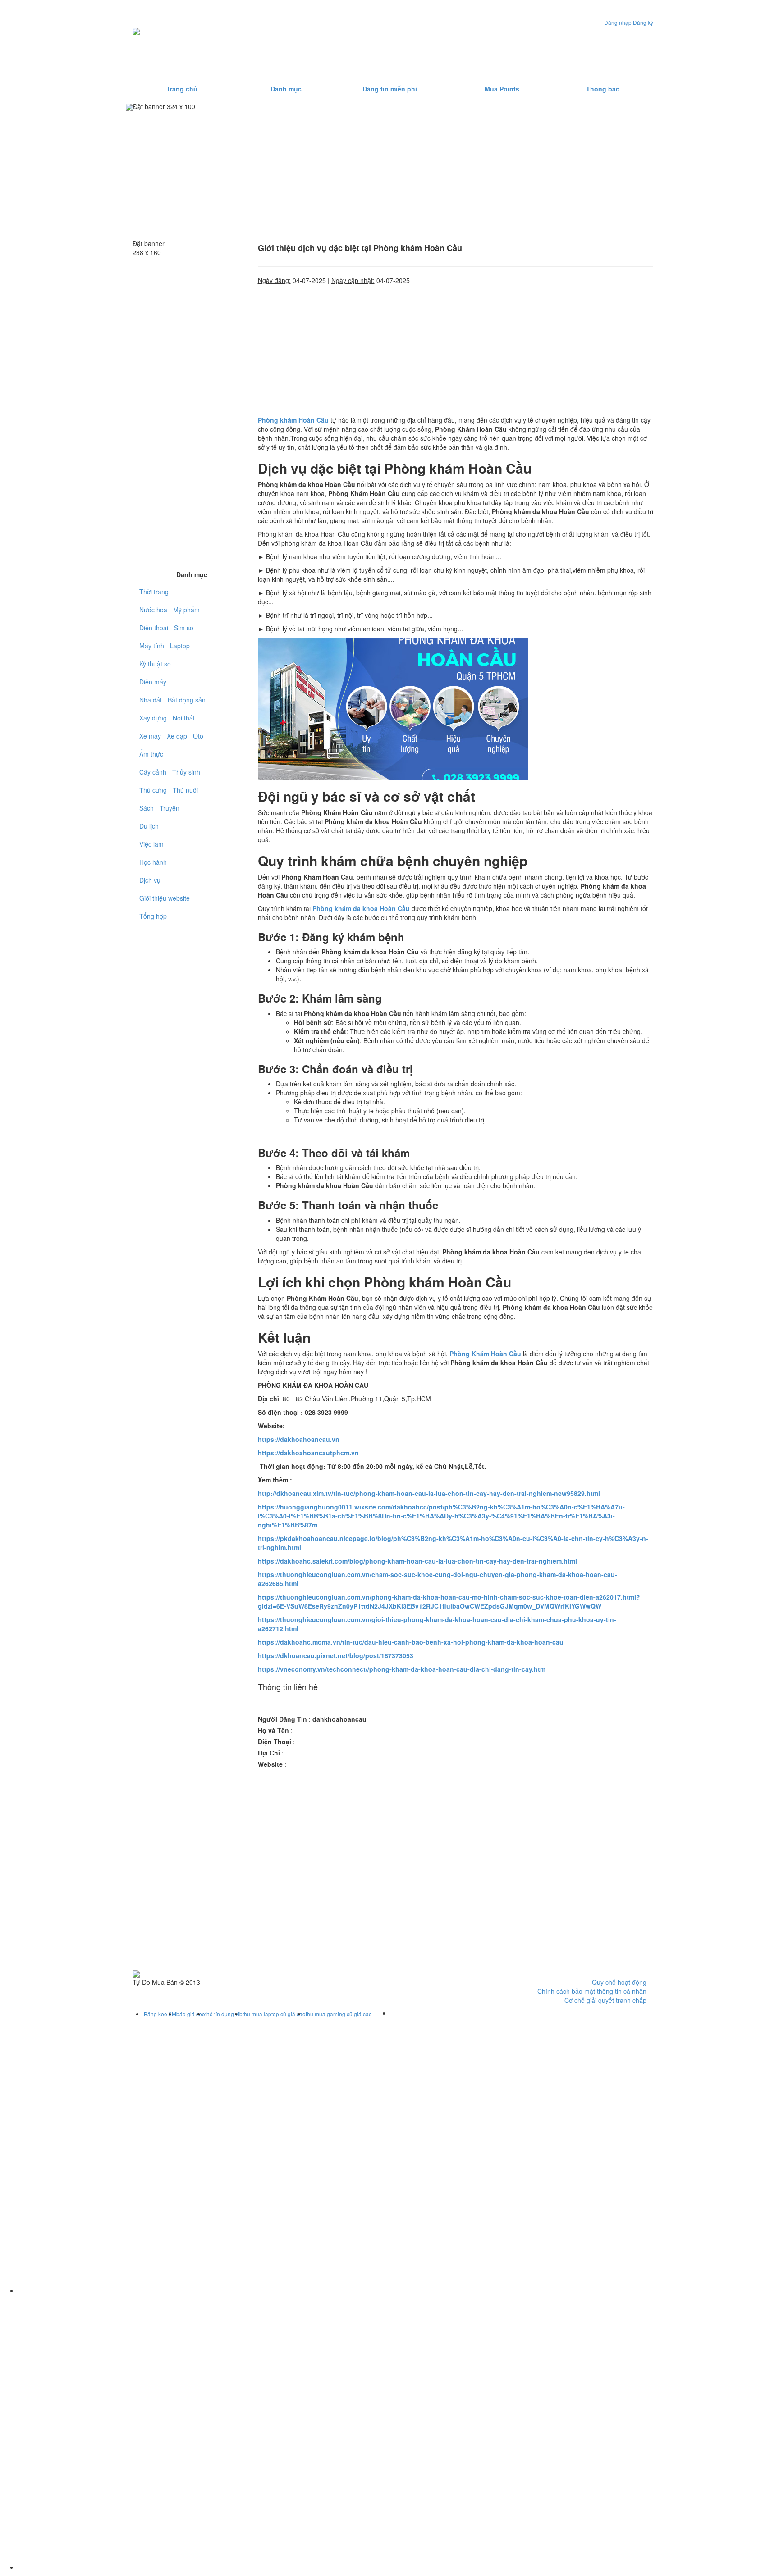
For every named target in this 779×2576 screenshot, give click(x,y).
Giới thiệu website (165, 898)
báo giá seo (191, 2014)
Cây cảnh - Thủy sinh (170, 772)
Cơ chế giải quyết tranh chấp (605, 2000)
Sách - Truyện (159, 808)
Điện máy (153, 682)
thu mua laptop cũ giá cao (274, 2014)
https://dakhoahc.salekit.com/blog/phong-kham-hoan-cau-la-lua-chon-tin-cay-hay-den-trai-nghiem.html (417, 1561)
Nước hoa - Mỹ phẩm (170, 610)
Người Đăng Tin (282, 1719)
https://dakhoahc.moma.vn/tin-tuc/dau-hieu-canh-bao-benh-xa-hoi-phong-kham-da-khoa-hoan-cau (411, 1642)
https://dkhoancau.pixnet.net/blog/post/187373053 (336, 1655)
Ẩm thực (151, 754)
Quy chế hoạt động (619, 1982)
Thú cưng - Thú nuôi (169, 790)
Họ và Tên (273, 1730)
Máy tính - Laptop (165, 646)
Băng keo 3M (160, 2014)
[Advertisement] (486, 46)
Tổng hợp (153, 916)
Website (270, 1764)
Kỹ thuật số (155, 664)
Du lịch (149, 826)
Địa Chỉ (269, 1753)
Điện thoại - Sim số (166, 628)
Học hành (153, 862)
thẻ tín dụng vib (224, 2014)
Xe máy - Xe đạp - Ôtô (171, 736)
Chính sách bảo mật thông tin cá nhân (592, 1991)
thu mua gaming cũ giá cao (339, 2014)
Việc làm (151, 844)
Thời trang (154, 592)
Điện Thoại (275, 1742)
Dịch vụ (150, 880)
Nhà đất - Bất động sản (172, 700)
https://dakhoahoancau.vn (299, 1439)
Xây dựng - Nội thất (167, 718)
